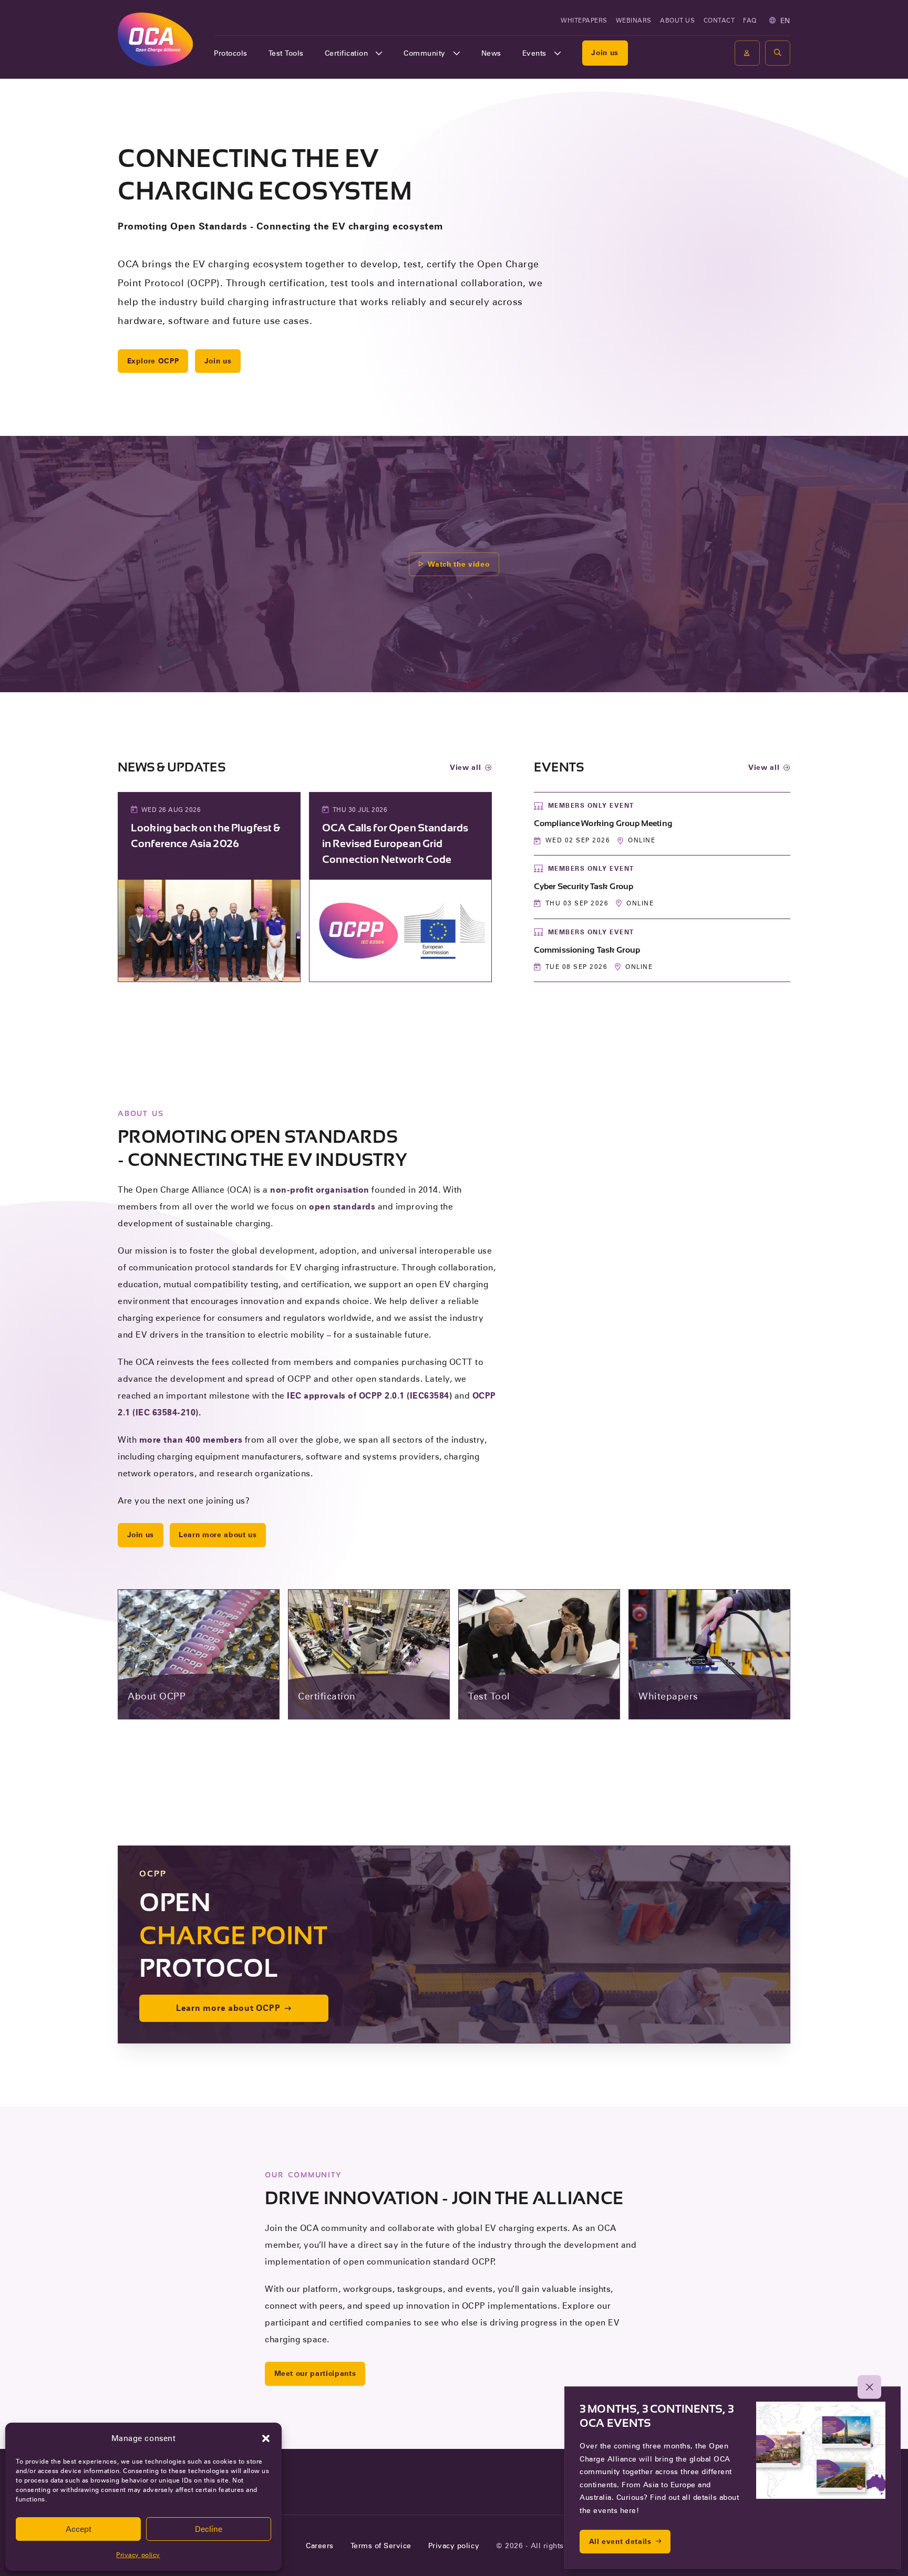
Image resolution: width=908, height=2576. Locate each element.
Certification (347, 53)
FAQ (750, 20)
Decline (209, 2529)
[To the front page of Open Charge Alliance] (155, 39)
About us (677, 20)
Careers (320, 2546)
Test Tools (286, 53)
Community (425, 53)
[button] (266, 2438)
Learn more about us (218, 1535)
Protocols (231, 53)
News (491, 53)
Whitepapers (584, 20)
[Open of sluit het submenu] (379, 53)
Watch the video (458, 564)
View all (465, 767)
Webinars (634, 20)
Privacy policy (138, 2555)
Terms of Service (381, 2546)
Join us (605, 53)
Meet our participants (315, 2373)
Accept (79, 2529)
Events (534, 53)
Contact (719, 20)
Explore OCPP (153, 361)
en (785, 20)
